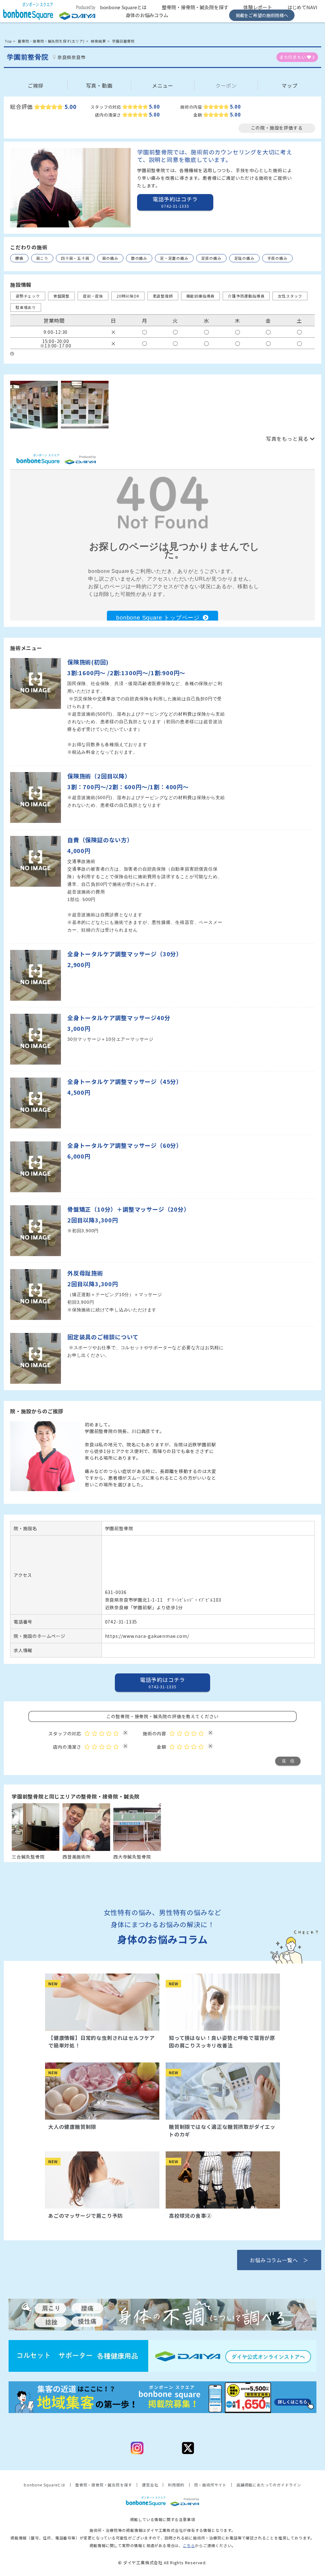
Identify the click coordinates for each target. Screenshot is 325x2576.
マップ (289, 85)
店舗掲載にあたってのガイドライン (269, 2485)
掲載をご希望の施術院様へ (262, 15)
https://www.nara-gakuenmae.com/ (147, 1636)
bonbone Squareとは (123, 7)
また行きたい (297, 57)
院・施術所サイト (210, 2485)
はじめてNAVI (302, 7)
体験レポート (258, 7)
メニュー (163, 85)
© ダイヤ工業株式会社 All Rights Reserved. (162, 2563)
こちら (189, 2545)
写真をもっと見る (287, 439)
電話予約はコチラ (162, 1682)
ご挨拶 (36, 85)
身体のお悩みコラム (147, 15)
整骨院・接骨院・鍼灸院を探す (195, 7)
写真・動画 (99, 85)
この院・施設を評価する (277, 128)
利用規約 (176, 2485)
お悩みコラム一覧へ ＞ (279, 2260)
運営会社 (150, 2485)
